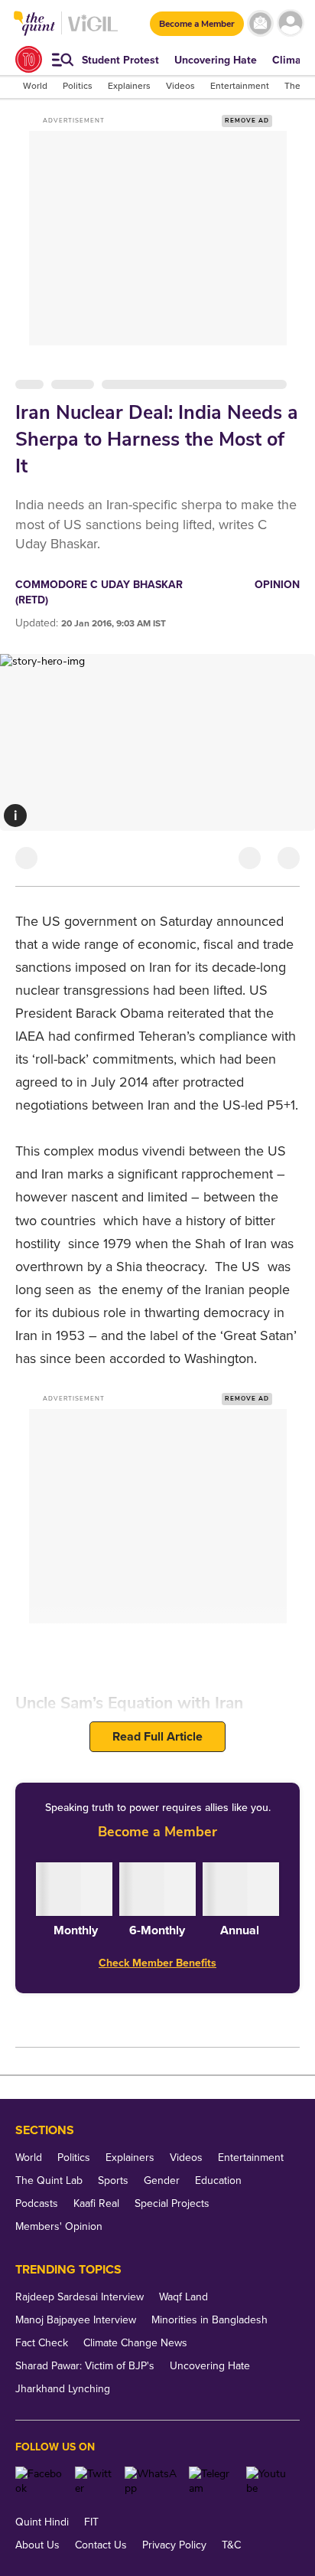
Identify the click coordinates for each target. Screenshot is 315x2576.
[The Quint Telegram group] (212, 2481)
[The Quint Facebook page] (39, 2481)
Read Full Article (157, 1737)
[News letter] (260, 23)
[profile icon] (290, 23)
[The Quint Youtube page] (267, 2481)
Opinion (277, 585)
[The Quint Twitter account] (94, 2481)
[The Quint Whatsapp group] (151, 2481)
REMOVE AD (247, 121)
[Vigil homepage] (93, 31)
